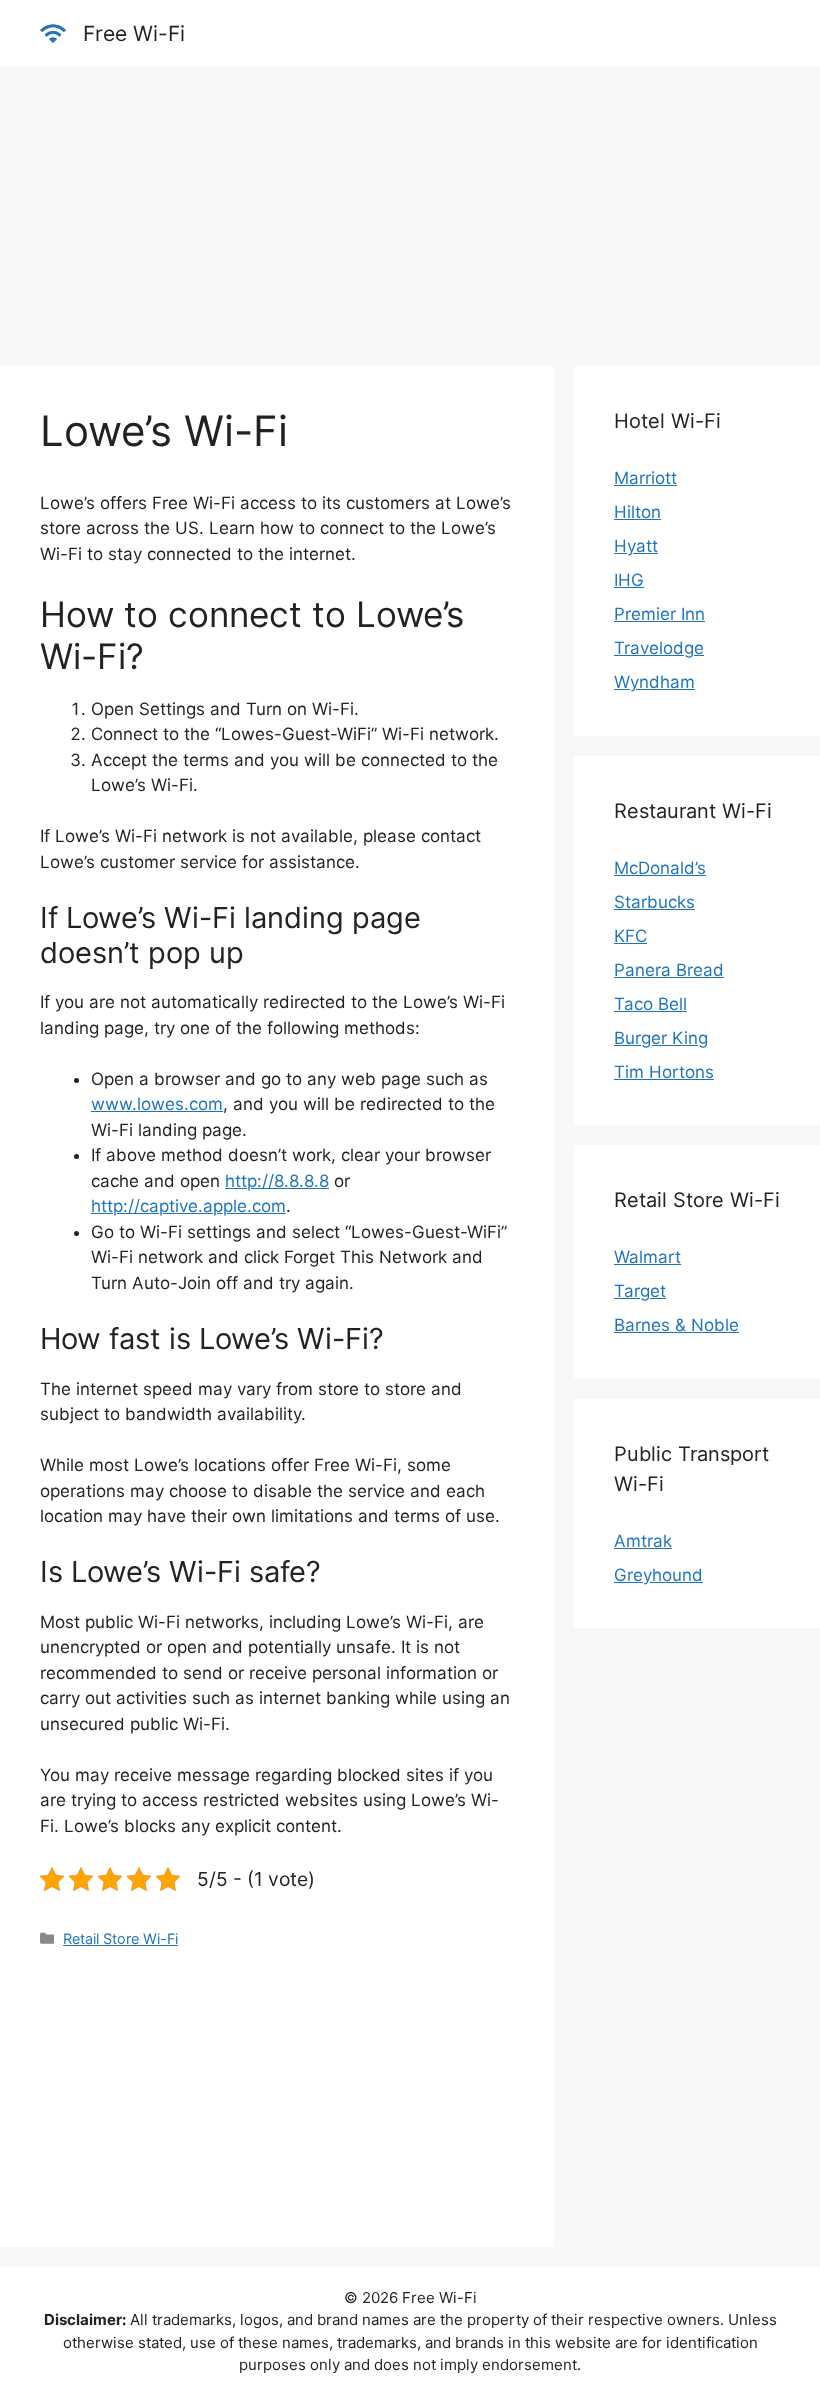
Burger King (661, 1038)
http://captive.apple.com (188, 1206)
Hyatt (636, 546)
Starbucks (654, 902)
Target (640, 1291)
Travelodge (659, 648)
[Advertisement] (410, 206)
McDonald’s (660, 868)
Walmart (647, 1257)
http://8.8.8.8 (277, 1181)
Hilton (637, 512)
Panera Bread (669, 970)
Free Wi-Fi (134, 33)
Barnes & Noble (676, 1325)
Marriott (645, 478)
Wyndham (654, 682)
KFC (630, 936)
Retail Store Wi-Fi (120, 1938)
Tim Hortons (664, 1072)
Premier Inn (659, 614)
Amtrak (643, 1541)
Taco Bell (650, 1004)
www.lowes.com (157, 1104)
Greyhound (658, 1575)
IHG (629, 580)
